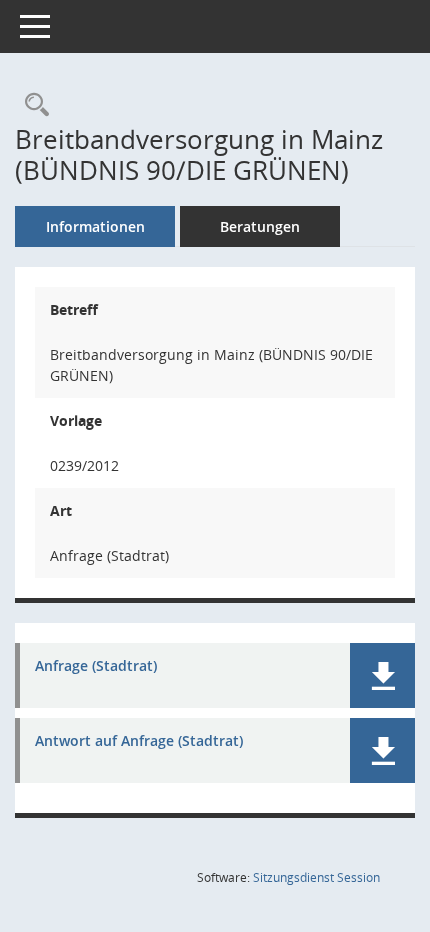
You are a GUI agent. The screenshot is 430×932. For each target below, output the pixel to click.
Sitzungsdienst (316, 877)
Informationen (95, 226)
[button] (382, 675)
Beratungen (260, 226)
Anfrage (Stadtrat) (96, 666)
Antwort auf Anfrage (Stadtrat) (139, 741)
